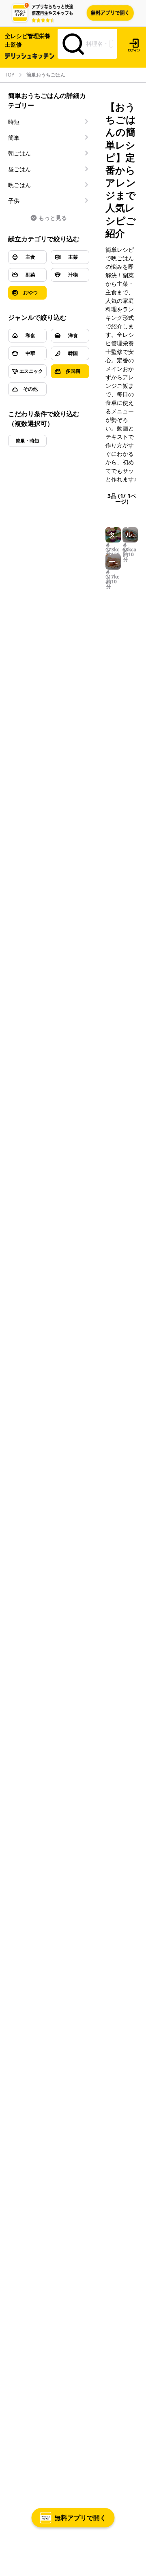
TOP (10, 75)
